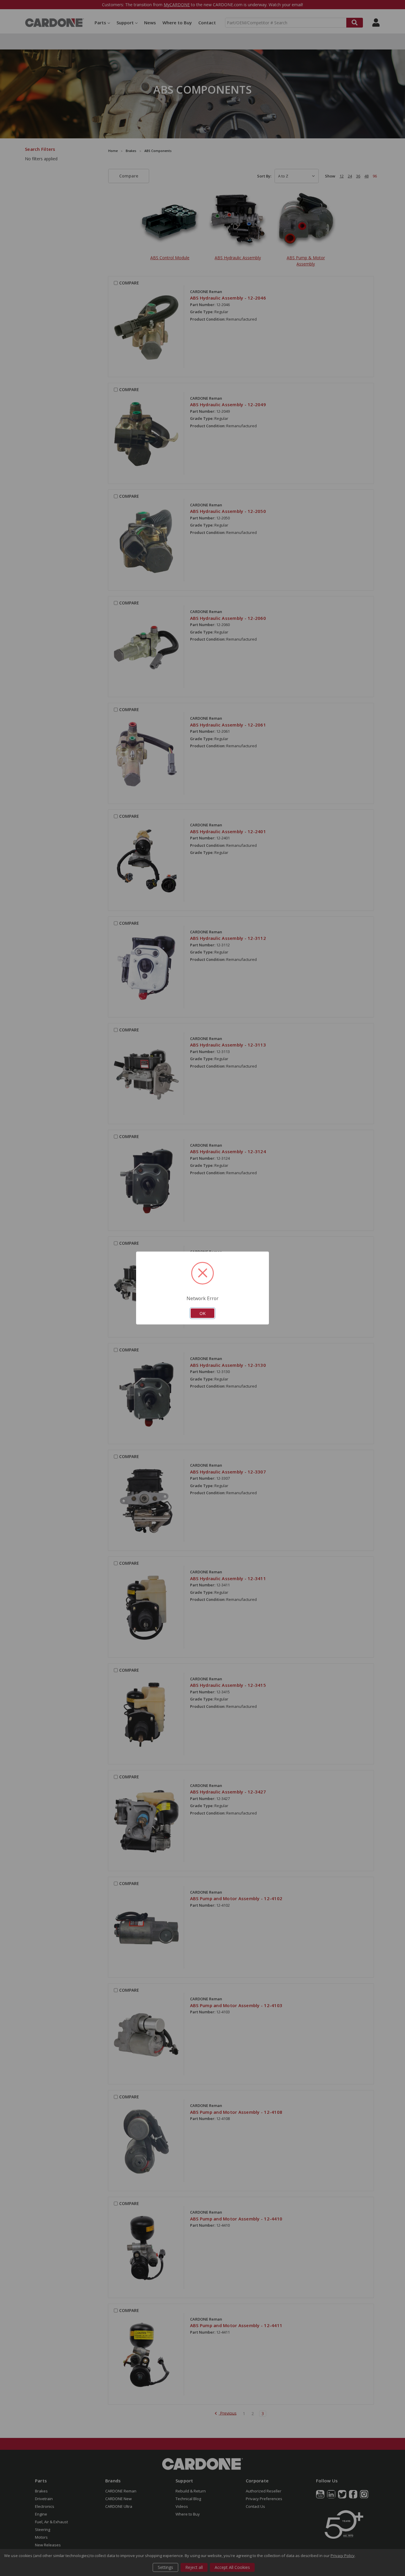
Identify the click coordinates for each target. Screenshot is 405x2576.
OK (203, 1313)
